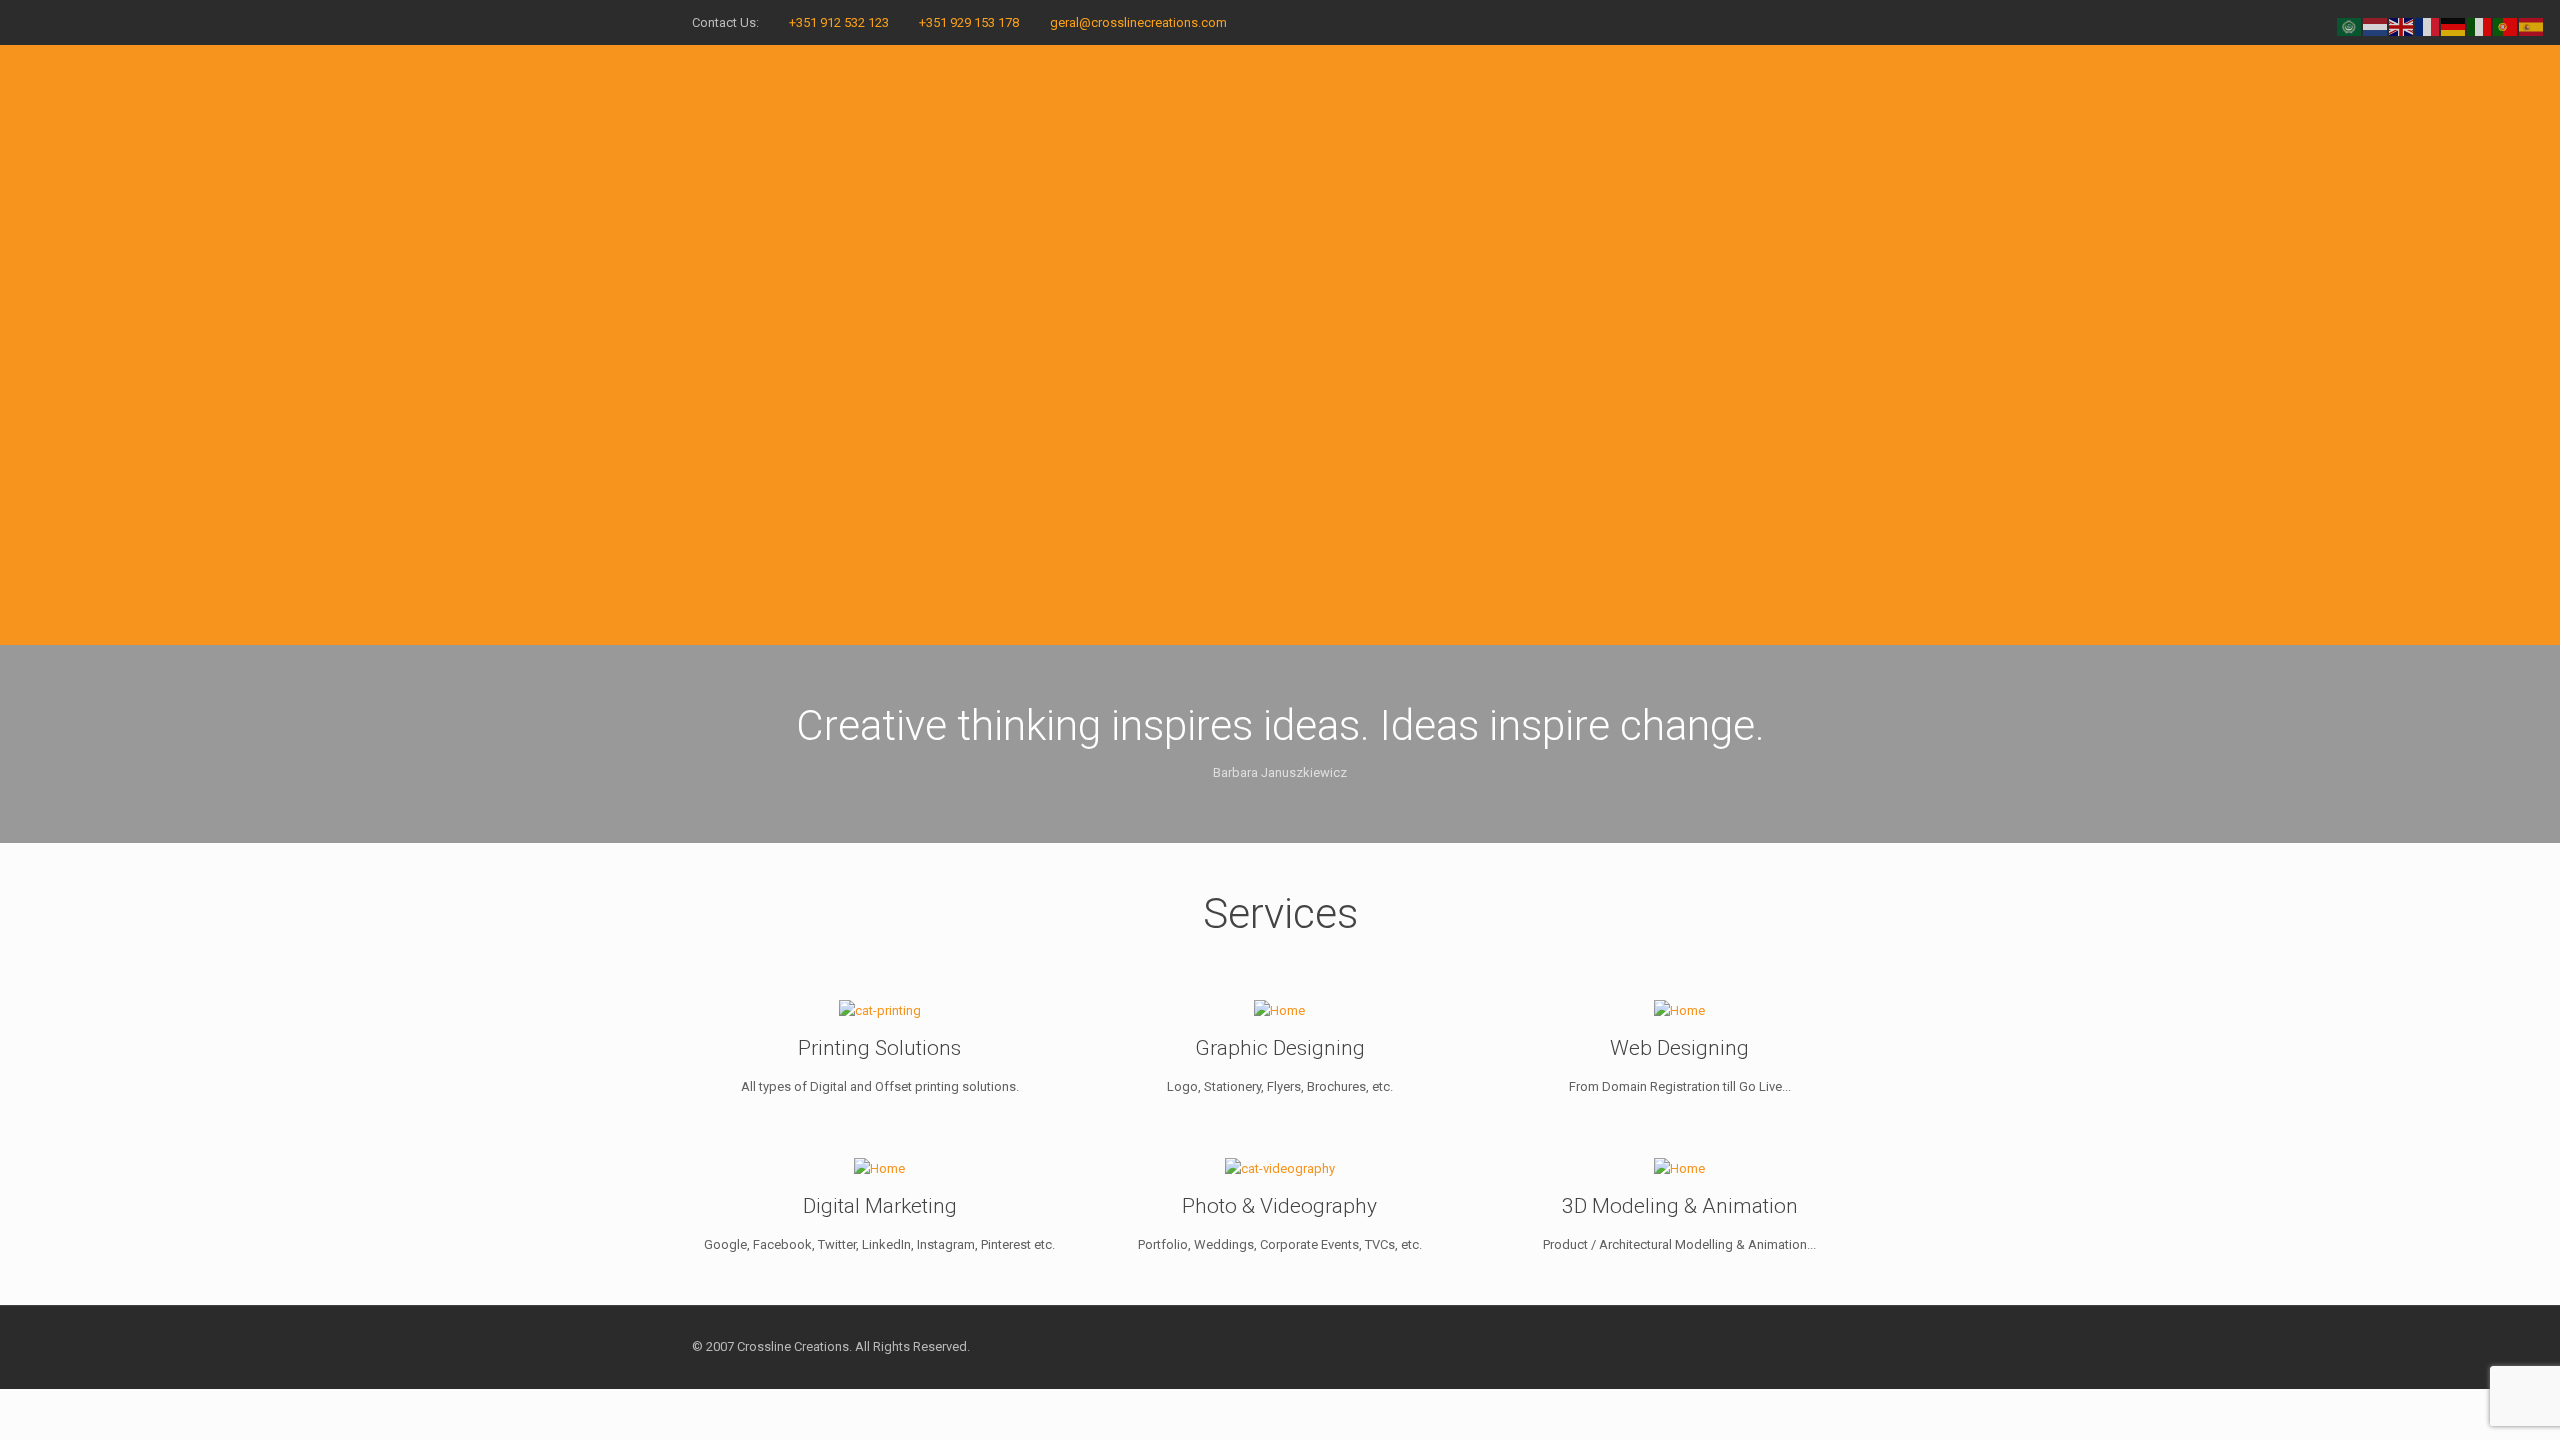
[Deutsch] (2454, 25)
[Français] (2428, 25)
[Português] (2506, 25)
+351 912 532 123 (839, 22)
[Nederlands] (2376, 25)
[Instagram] (1857, 22)
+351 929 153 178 (969, 22)
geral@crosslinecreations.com (1138, 22)
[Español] (2532, 25)
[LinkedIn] (1830, 22)
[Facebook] (1803, 22)
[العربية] (2350, 25)
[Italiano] (2480, 25)
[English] (2402, 25)
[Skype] (1776, 22)
